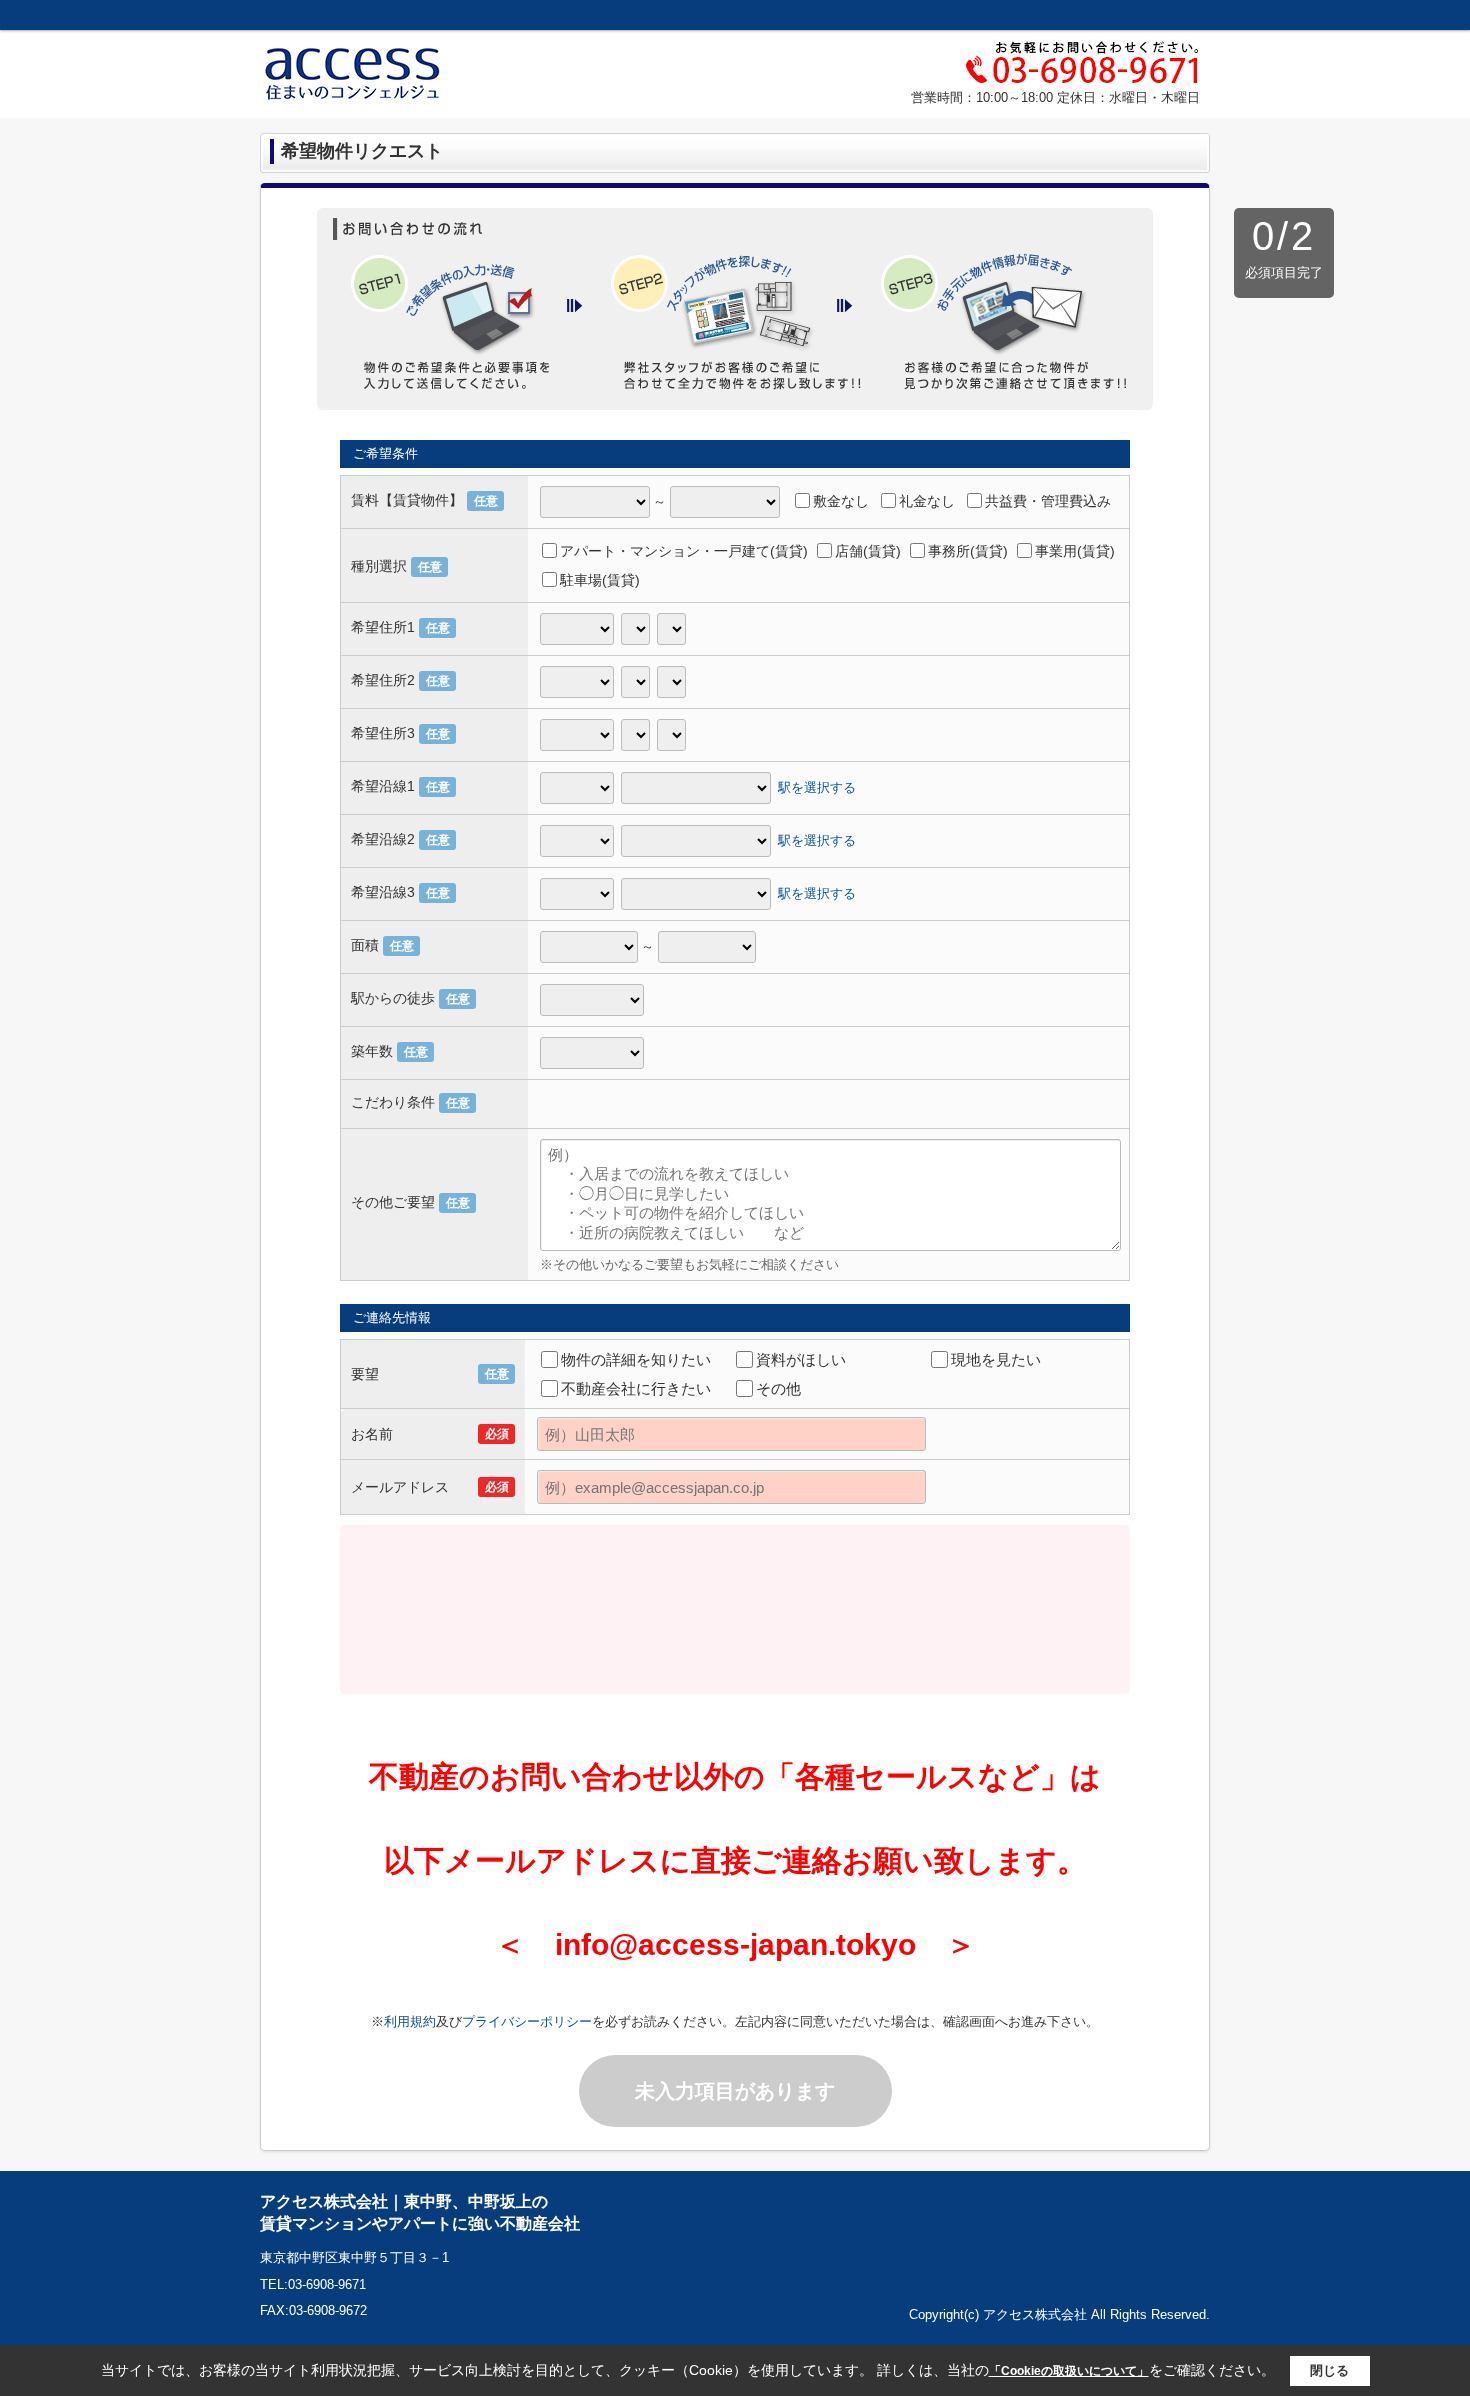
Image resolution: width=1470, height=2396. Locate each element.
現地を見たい (996, 1359)
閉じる (1329, 2370)
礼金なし (927, 501)
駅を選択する (817, 786)
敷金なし (841, 501)
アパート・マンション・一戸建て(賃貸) (684, 551)
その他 (778, 1388)
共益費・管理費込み (1048, 501)
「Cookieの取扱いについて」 (1069, 2371)
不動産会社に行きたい (636, 1388)
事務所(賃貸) (968, 551)
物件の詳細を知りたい (636, 1359)
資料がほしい (801, 1359)
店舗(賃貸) (868, 551)
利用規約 (410, 2021)
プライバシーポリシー (527, 2021)
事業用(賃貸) (1075, 551)
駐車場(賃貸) (600, 580)
